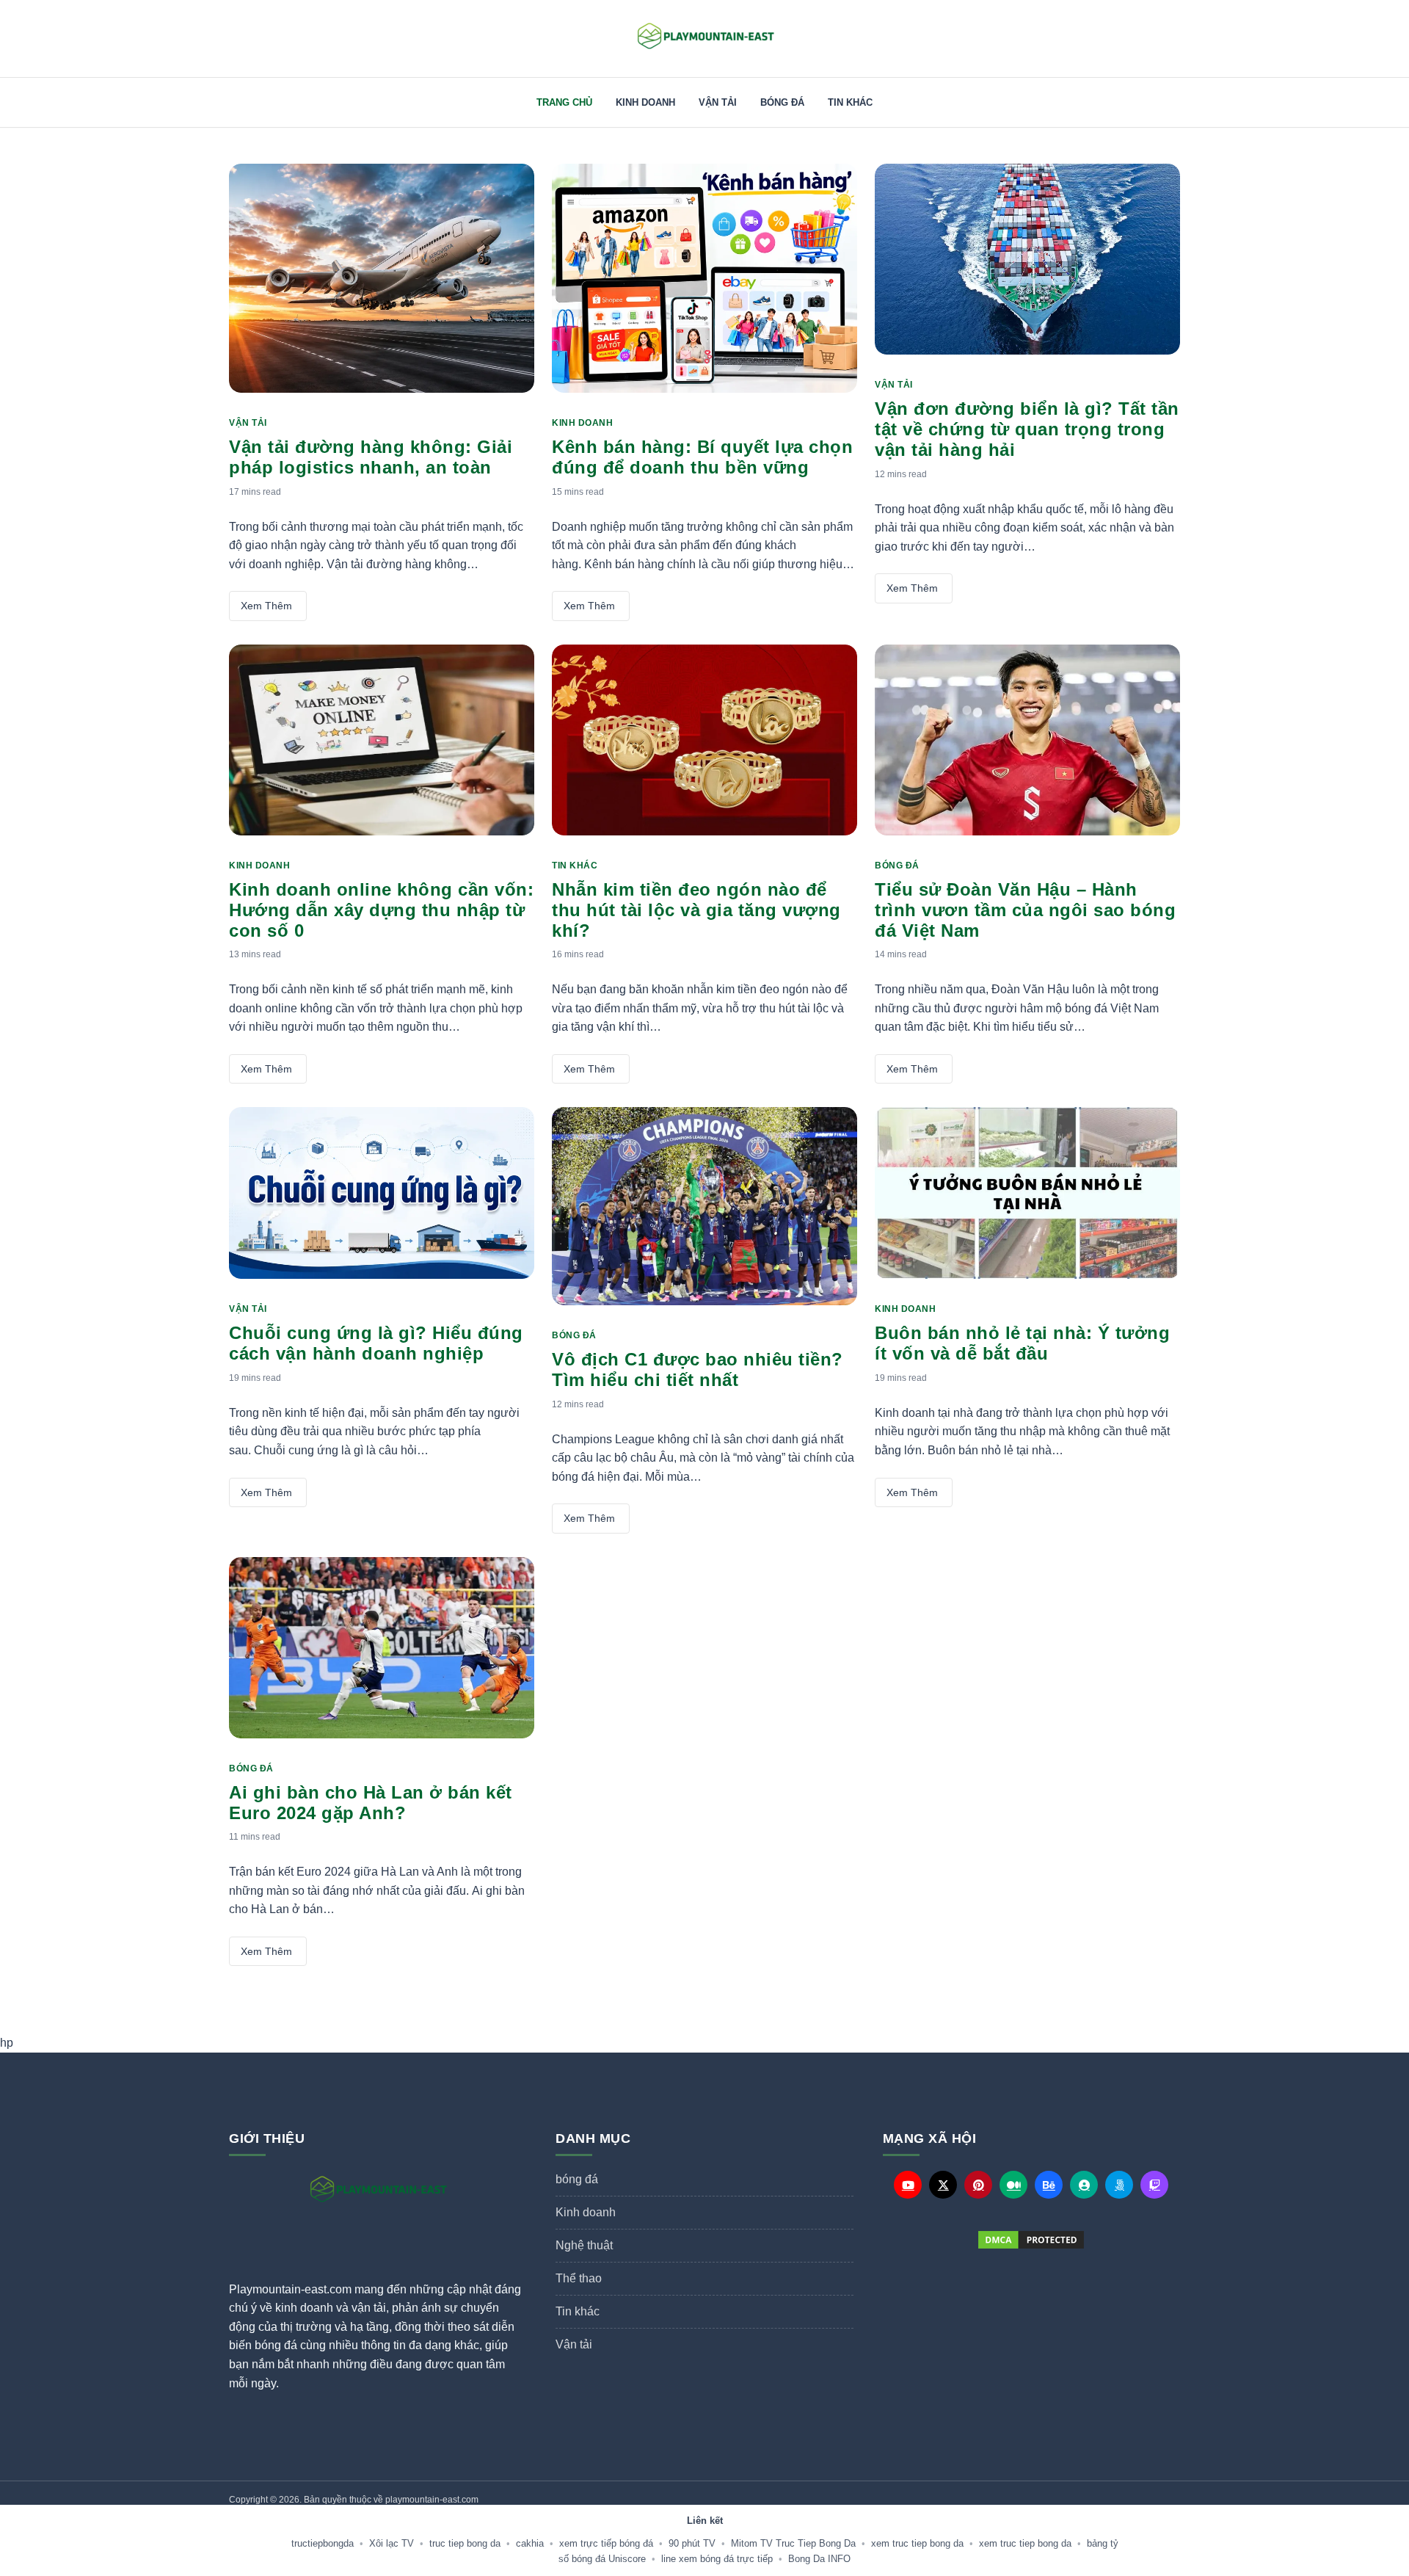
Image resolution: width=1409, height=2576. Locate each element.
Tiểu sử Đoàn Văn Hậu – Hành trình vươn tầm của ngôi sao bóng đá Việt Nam (1025, 910)
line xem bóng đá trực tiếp (717, 2559)
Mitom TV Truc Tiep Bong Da (793, 2543)
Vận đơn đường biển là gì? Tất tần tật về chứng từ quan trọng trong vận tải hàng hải (1027, 429)
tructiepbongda (323, 2543)
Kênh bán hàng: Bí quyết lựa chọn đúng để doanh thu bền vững (702, 457)
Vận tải (718, 102)
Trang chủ (564, 102)
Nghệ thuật (584, 2245)
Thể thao (579, 2278)
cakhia (530, 2543)
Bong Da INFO (819, 2559)
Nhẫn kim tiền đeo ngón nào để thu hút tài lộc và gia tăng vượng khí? (696, 910)
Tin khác (850, 102)
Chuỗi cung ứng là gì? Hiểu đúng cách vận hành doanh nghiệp (376, 1343)
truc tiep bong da (465, 2543)
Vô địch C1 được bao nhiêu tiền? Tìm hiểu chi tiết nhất (698, 1369)
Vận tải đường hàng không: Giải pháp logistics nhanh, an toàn (371, 457)
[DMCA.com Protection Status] (1031, 2240)
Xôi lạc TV (392, 2543)
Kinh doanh (645, 102)
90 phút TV (692, 2543)
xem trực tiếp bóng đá (606, 2543)
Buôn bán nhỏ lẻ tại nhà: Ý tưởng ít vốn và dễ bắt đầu (1022, 1343)
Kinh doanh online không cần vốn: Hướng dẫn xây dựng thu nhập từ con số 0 (381, 910)
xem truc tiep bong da (917, 2543)
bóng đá (782, 102)
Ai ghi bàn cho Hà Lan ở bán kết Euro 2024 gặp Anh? (371, 1803)
